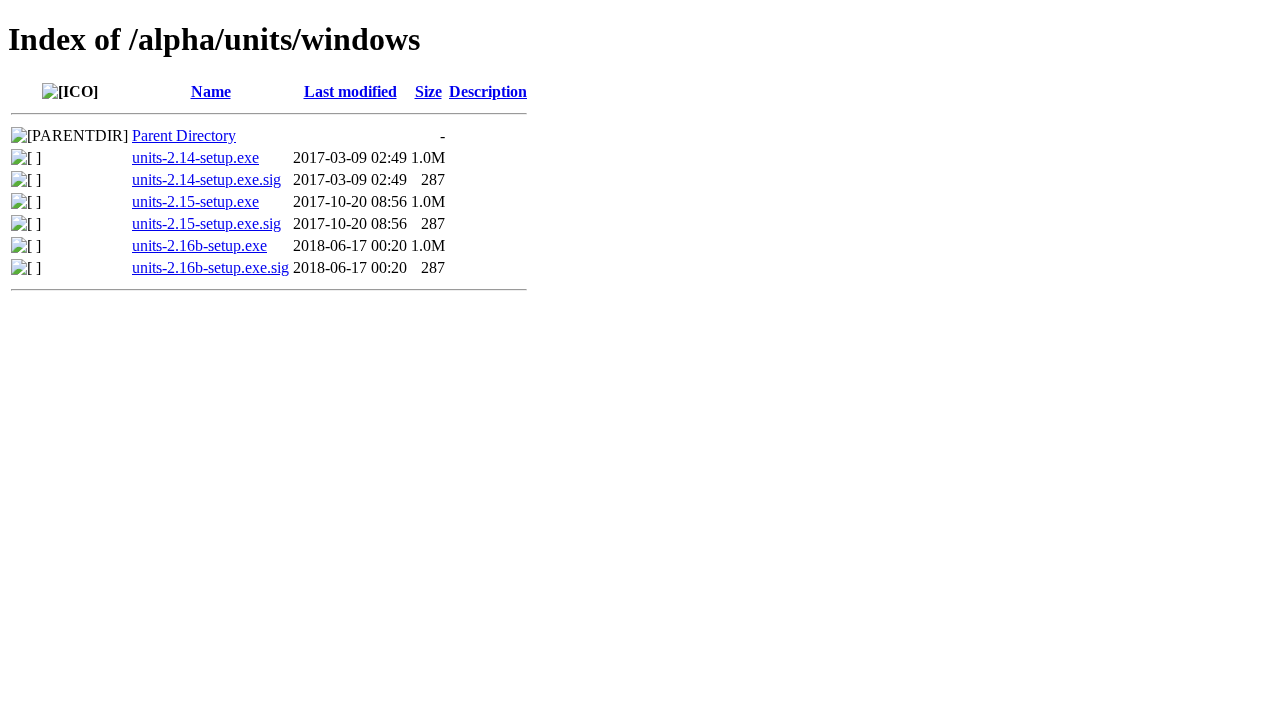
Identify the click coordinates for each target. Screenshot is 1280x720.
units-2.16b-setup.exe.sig (210, 267)
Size (428, 91)
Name (211, 91)
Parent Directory (184, 135)
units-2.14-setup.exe (195, 157)
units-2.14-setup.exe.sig (206, 179)
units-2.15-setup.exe (195, 201)
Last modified (350, 91)
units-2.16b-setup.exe (199, 245)
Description (488, 91)
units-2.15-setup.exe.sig (206, 223)
